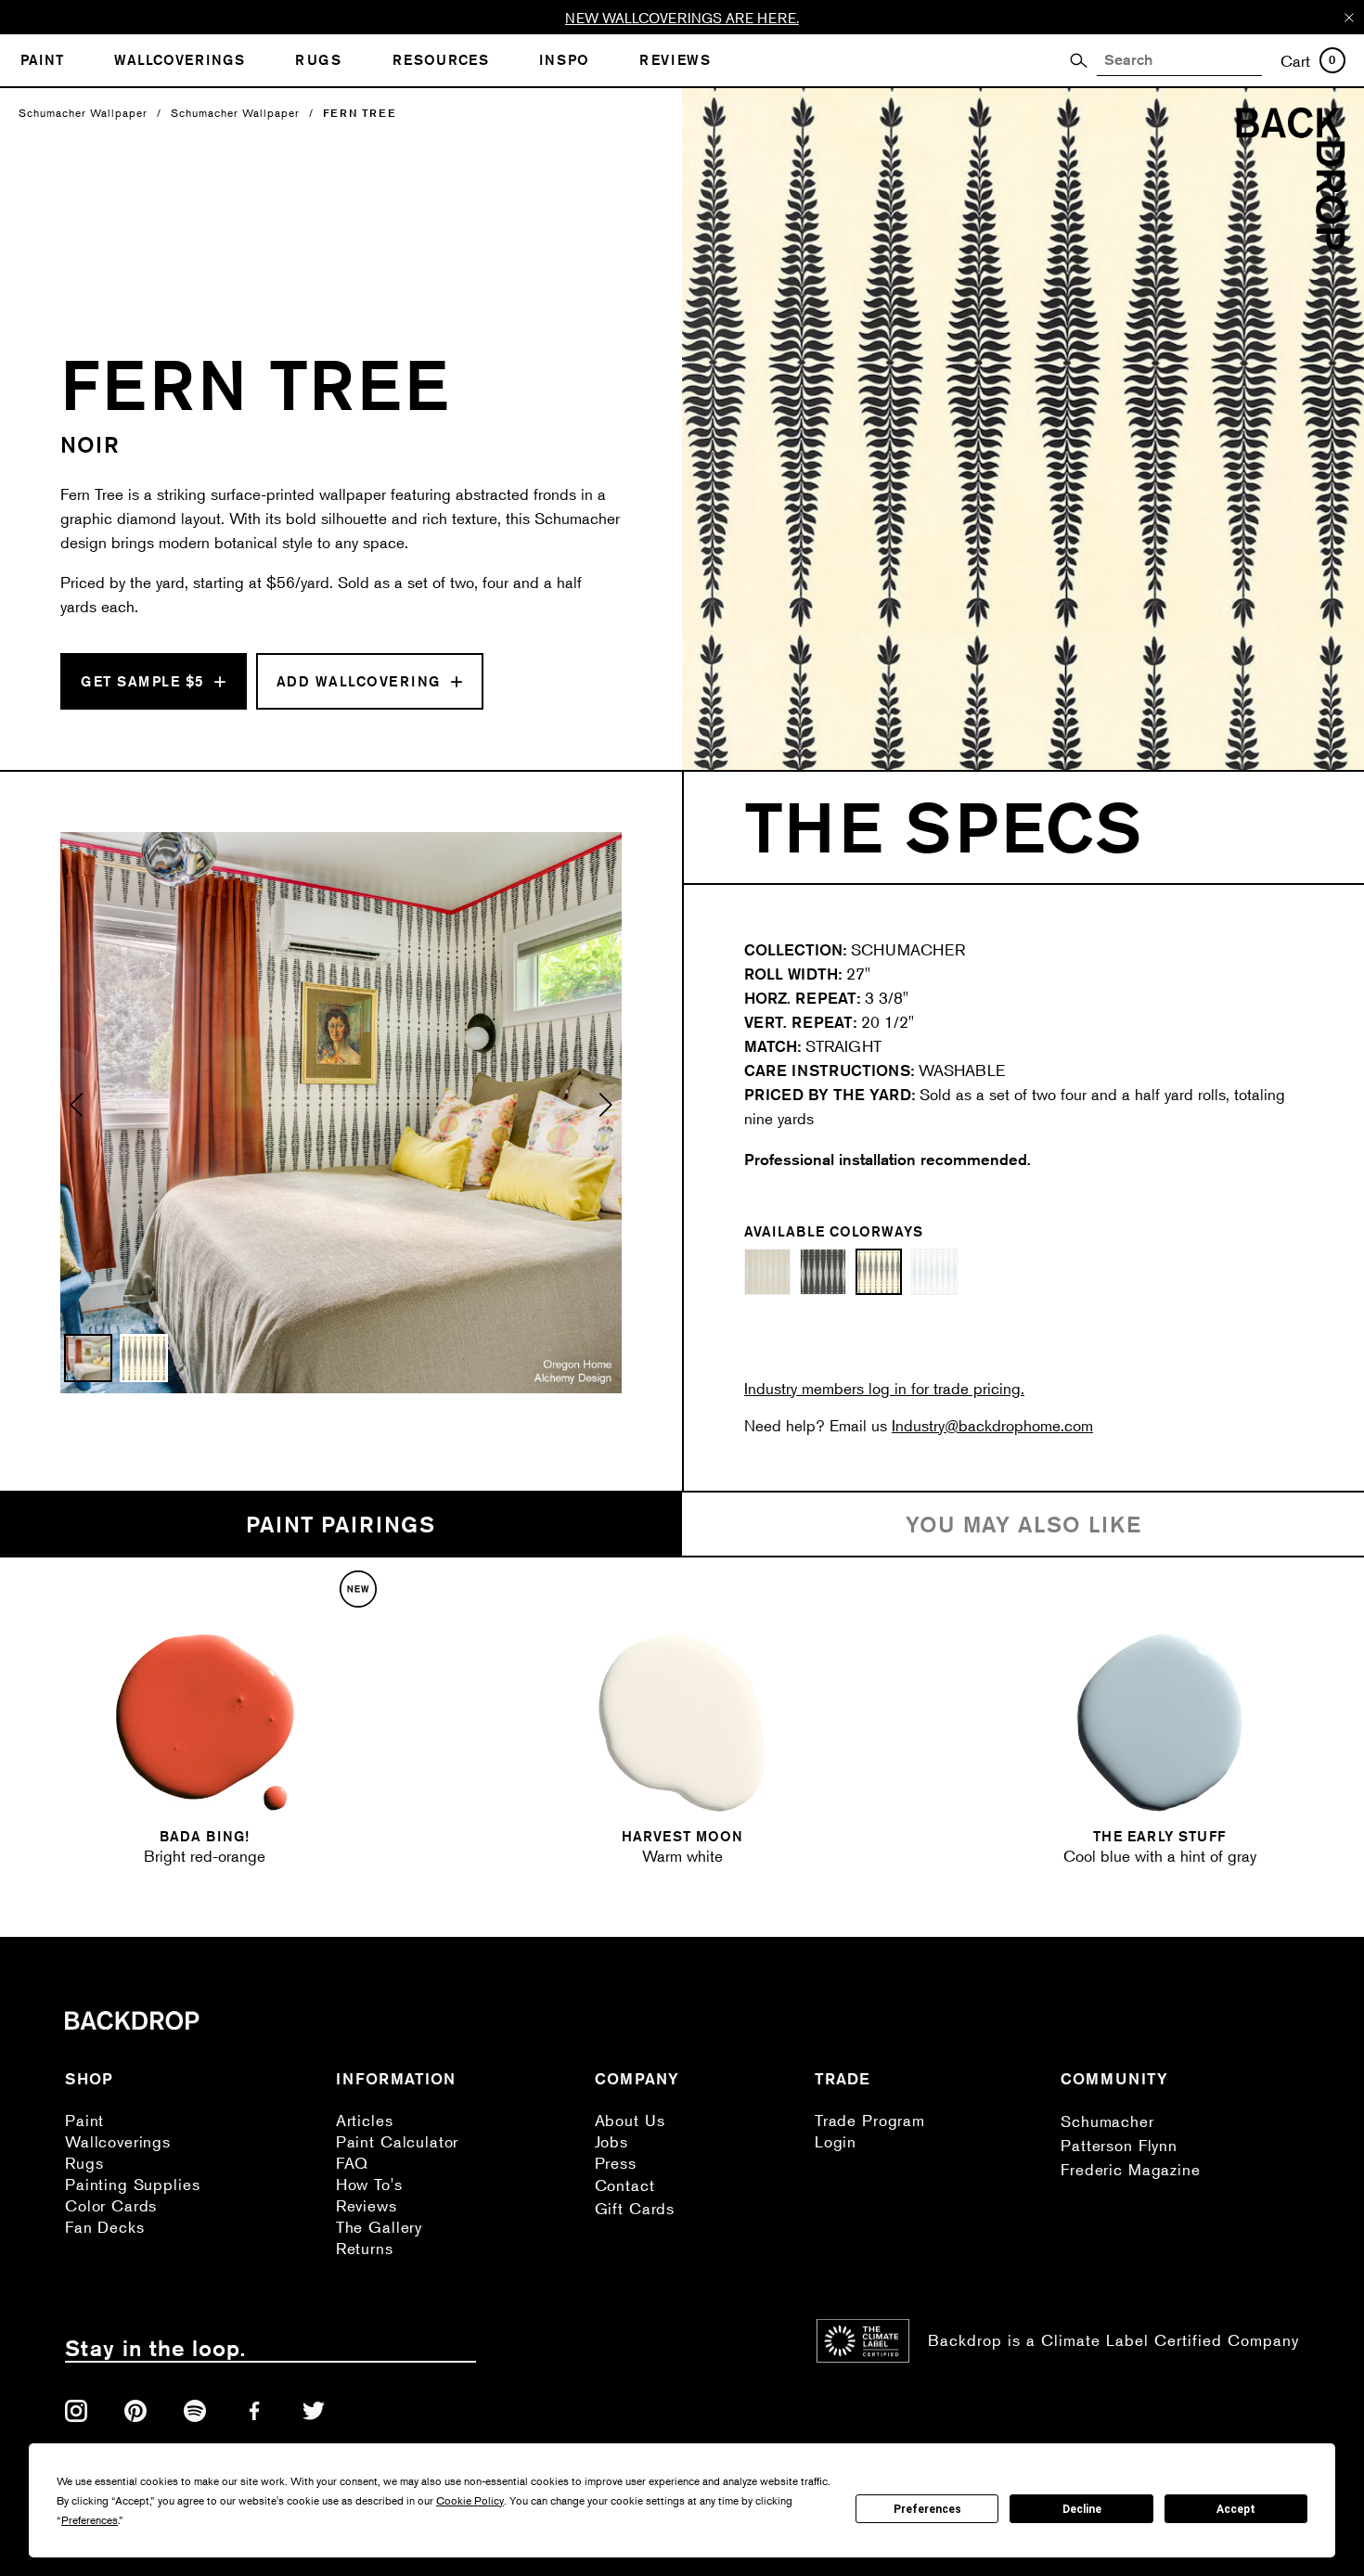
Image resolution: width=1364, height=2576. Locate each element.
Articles (365, 2120)
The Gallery (379, 2227)
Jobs (611, 2141)
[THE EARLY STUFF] (1160, 1723)
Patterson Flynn (1119, 2145)
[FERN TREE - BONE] (767, 1272)
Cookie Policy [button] (470, 2500)
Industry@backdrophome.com (992, 1425)
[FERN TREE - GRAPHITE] (823, 1272)
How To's (369, 2184)
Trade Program (870, 2120)
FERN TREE (360, 113)
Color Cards (111, 2205)
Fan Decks (105, 2227)
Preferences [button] (90, 2520)
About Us (630, 2120)
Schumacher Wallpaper (83, 113)
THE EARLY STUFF (1159, 1836)
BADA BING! (205, 1836)
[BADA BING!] (205, 1723)
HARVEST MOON (682, 1836)
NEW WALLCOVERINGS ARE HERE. (682, 17)
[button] (77, 1113)
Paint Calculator (398, 2141)
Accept (1236, 2509)
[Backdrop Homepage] (1291, 244)
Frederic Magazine (1130, 2169)
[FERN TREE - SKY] (934, 1272)
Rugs (84, 2163)
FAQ (353, 2163)
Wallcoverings (118, 2141)
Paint (84, 2120)
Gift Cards (635, 2208)
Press (616, 2163)
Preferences (927, 2509)
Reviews (367, 2205)
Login (836, 2141)
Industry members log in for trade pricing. (884, 1388)
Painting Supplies (132, 2184)
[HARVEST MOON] (682, 1723)
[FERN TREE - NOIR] (879, 1272)
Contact (625, 2185)
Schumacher (1107, 2121)
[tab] (341, 1525)
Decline (1082, 2509)
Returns (365, 2248)
